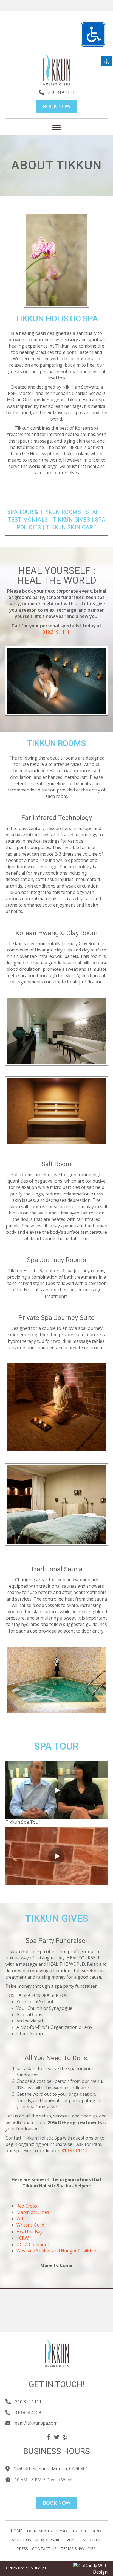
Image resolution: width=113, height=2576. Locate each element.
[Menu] (56, 128)
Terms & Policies (78, 2549)
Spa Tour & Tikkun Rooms (44, 512)
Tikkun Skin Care (71, 527)
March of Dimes (33, 2212)
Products (66, 2531)
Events (72, 2540)
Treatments (39, 2531)
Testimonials (28, 520)
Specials (91, 2540)
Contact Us (44, 2549)
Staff (94, 512)
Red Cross (27, 2206)
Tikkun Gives (71, 520)
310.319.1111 (61, 92)
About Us (21, 2540)
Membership (48, 2540)
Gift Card (91, 2531)
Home (16, 2531)
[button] (56, 1790)
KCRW (23, 2238)
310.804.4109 (28, 2412)
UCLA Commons (33, 2244)
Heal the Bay (29, 2232)
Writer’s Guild (30, 2225)
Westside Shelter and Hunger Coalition (56, 2251)
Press (22, 2549)
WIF (20, 2219)
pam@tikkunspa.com (36, 2423)
